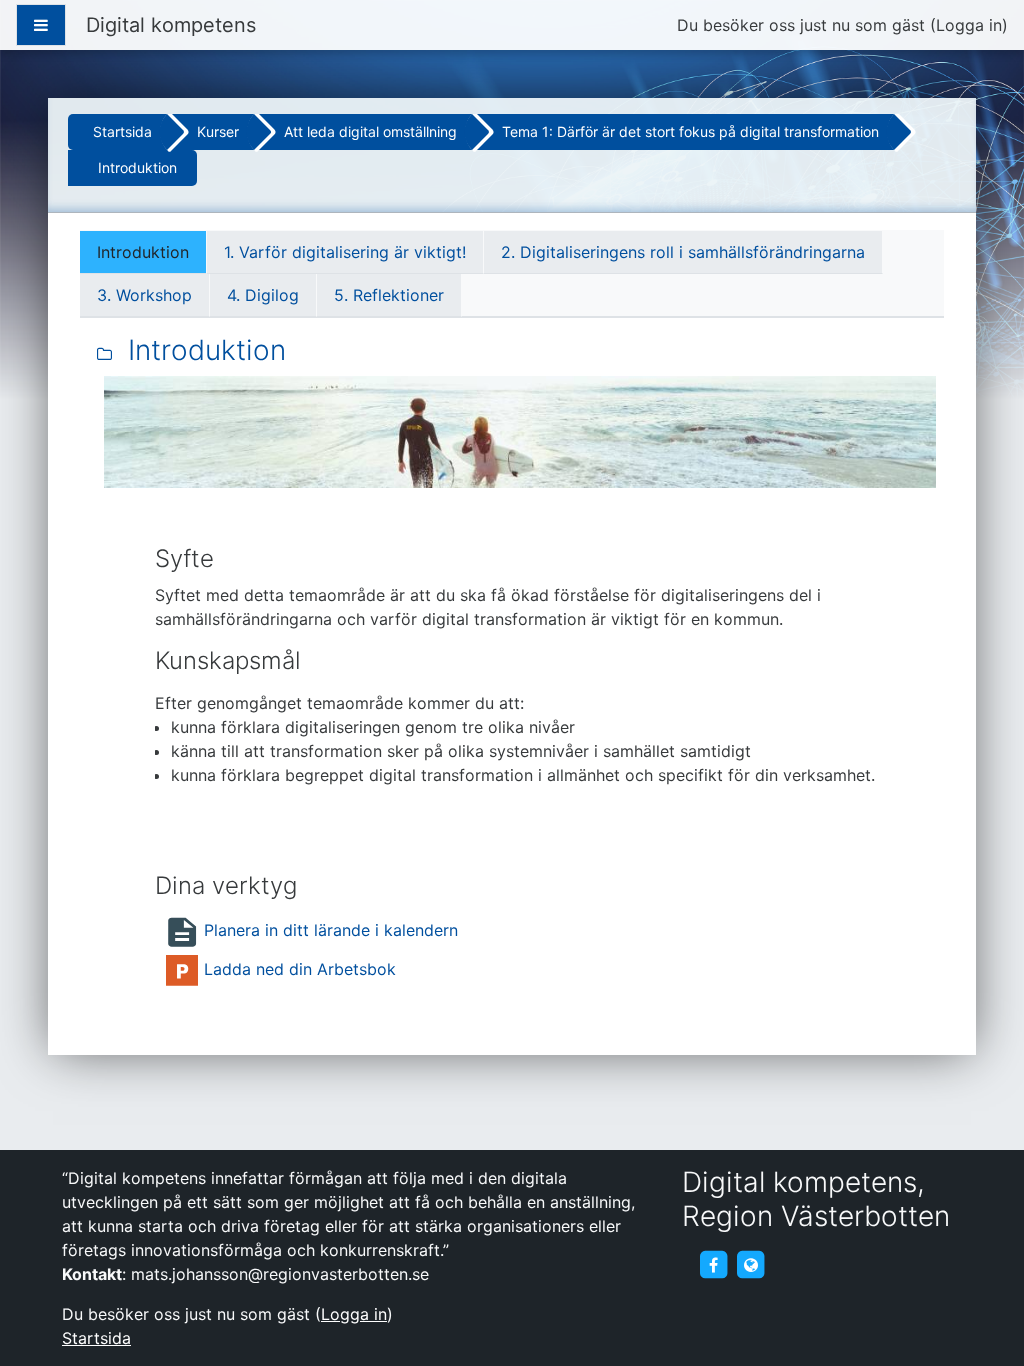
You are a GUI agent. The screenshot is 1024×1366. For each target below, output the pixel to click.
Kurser (218, 131)
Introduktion (137, 167)
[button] (978, 1322)
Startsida (122, 131)
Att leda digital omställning (370, 131)
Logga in (969, 25)
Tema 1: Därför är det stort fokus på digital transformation (690, 131)
